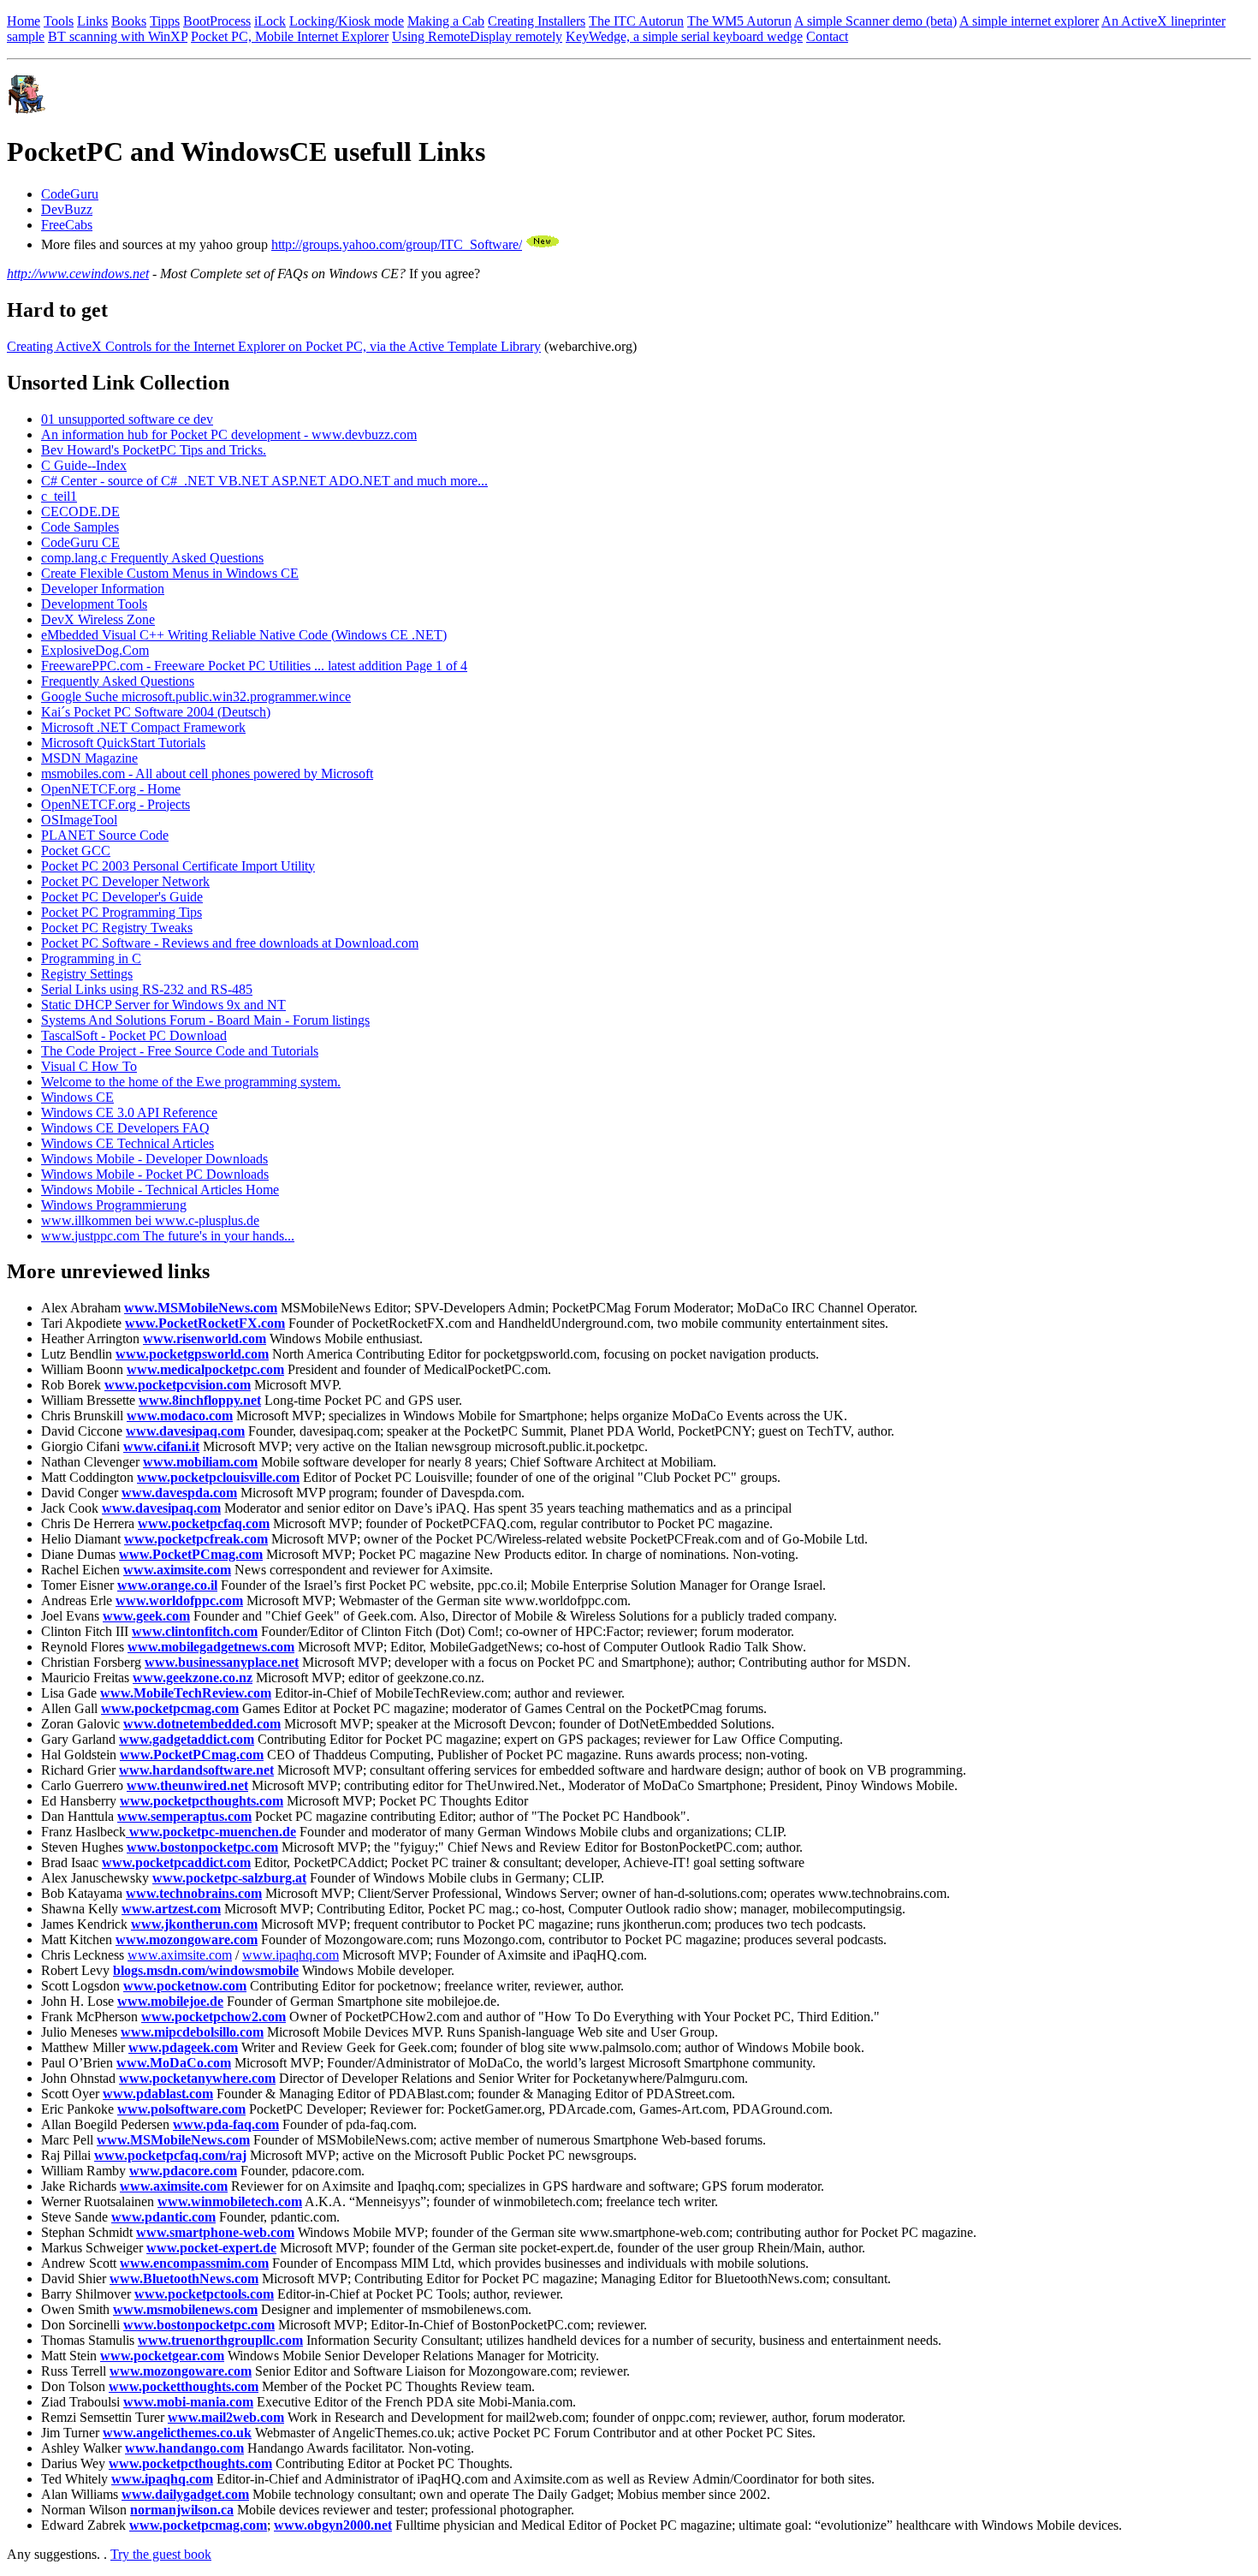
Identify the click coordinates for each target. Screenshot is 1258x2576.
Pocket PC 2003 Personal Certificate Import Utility (178, 866)
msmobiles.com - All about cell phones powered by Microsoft (207, 773)
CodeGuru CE (80, 542)
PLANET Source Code (105, 835)
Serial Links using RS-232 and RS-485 (147, 989)
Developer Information (103, 589)
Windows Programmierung (114, 1205)
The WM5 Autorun (739, 21)
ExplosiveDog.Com (95, 650)
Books (129, 21)
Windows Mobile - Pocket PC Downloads (155, 1174)
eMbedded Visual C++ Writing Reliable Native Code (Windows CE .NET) (244, 635)
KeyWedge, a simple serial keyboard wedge (684, 36)
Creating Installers (537, 21)
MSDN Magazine (89, 758)
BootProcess (217, 21)
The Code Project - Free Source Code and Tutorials (180, 1051)
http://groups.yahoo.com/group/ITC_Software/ (397, 244)
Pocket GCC (76, 851)
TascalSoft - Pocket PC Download (134, 1035)
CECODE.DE (80, 512)
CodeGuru (70, 194)
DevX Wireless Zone (98, 619)
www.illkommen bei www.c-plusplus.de (150, 1220)
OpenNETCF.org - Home (111, 789)
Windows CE (77, 1097)
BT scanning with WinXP (118, 36)
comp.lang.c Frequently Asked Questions (152, 558)
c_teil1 (59, 496)
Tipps (165, 21)
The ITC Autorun (636, 21)
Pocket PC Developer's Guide (122, 897)
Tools (59, 21)
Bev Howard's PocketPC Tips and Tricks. (154, 450)
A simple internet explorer (1029, 21)
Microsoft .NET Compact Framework (143, 727)
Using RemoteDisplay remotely (477, 36)
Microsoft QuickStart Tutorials (123, 743)
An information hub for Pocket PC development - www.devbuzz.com (229, 434)
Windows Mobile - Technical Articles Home (160, 1190)
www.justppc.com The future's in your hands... (168, 1236)
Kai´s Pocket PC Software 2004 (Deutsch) (156, 712)
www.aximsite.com (180, 1955)
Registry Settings (87, 974)
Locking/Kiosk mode (347, 21)
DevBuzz (67, 209)
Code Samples (80, 527)
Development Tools (94, 604)
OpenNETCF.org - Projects (116, 804)
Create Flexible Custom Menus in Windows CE (170, 573)
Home (24, 21)
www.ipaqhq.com (291, 1955)
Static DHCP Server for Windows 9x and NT (163, 1005)
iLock (270, 21)
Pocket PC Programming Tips (122, 912)
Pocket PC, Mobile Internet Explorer (290, 36)
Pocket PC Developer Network (125, 881)
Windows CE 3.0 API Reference (129, 1112)
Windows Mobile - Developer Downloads (154, 1159)
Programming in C (91, 958)
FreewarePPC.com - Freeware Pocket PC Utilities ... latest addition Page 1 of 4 (254, 666)
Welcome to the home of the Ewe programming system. (191, 1082)
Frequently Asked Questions (118, 681)
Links (92, 21)
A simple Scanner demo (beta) (875, 21)
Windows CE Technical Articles (128, 1143)
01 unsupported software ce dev (127, 419)
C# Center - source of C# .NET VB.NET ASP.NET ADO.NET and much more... (264, 481)
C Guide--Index (84, 465)
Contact (827, 36)
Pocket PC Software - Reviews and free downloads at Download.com (230, 943)
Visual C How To (89, 1066)
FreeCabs (67, 225)
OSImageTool (79, 820)
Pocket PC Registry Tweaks (117, 928)
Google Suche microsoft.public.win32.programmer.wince (196, 696)
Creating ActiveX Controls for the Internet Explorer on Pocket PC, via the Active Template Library (274, 346)
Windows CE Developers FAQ (125, 1128)
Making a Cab (446, 21)
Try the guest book (161, 2554)
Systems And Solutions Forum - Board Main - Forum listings (205, 1020)
